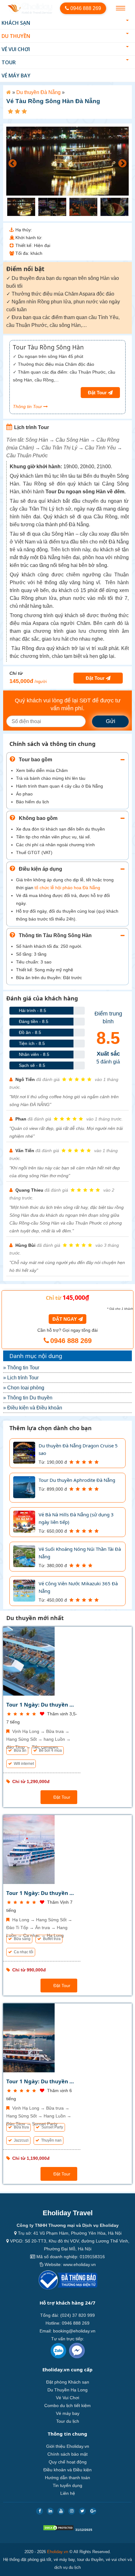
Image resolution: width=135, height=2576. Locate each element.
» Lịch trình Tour (21, 1378)
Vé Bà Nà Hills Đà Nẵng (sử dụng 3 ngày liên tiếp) (76, 1518)
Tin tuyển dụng (67, 2485)
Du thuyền (16, 36)
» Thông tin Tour (21, 1368)
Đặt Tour (61, 1797)
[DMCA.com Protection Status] (58, 2529)
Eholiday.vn (58, 2552)
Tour (9, 62)
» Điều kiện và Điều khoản (33, 1408)
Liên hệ (68, 2493)
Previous (11, 162)
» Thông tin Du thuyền (28, 1398)
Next (121, 162)
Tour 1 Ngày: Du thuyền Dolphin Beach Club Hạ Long (41, 1705)
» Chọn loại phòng (24, 1388)
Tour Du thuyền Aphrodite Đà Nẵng (77, 1480)
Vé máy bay (16, 76)
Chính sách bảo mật (67, 2454)
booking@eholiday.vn (74, 2331)
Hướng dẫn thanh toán (67, 2478)
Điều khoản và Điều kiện (67, 2470)
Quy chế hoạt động (68, 2462)
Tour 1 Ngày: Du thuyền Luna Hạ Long (41, 1893)
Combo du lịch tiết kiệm (67, 2405)
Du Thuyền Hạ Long (67, 2390)
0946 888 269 (85, 8)
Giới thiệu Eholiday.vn (68, 2446)
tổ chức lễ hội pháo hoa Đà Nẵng (67, 888)
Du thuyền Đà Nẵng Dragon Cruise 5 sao (78, 1449)
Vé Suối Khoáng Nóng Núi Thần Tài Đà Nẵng (80, 1553)
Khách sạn (16, 23)
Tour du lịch (68, 2421)
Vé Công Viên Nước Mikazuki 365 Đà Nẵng (78, 1587)
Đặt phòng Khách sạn (68, 2382)
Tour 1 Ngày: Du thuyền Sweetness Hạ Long (41, 2081)
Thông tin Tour (28, 407)
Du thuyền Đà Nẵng (38, 92)
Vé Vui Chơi (16, 49)
